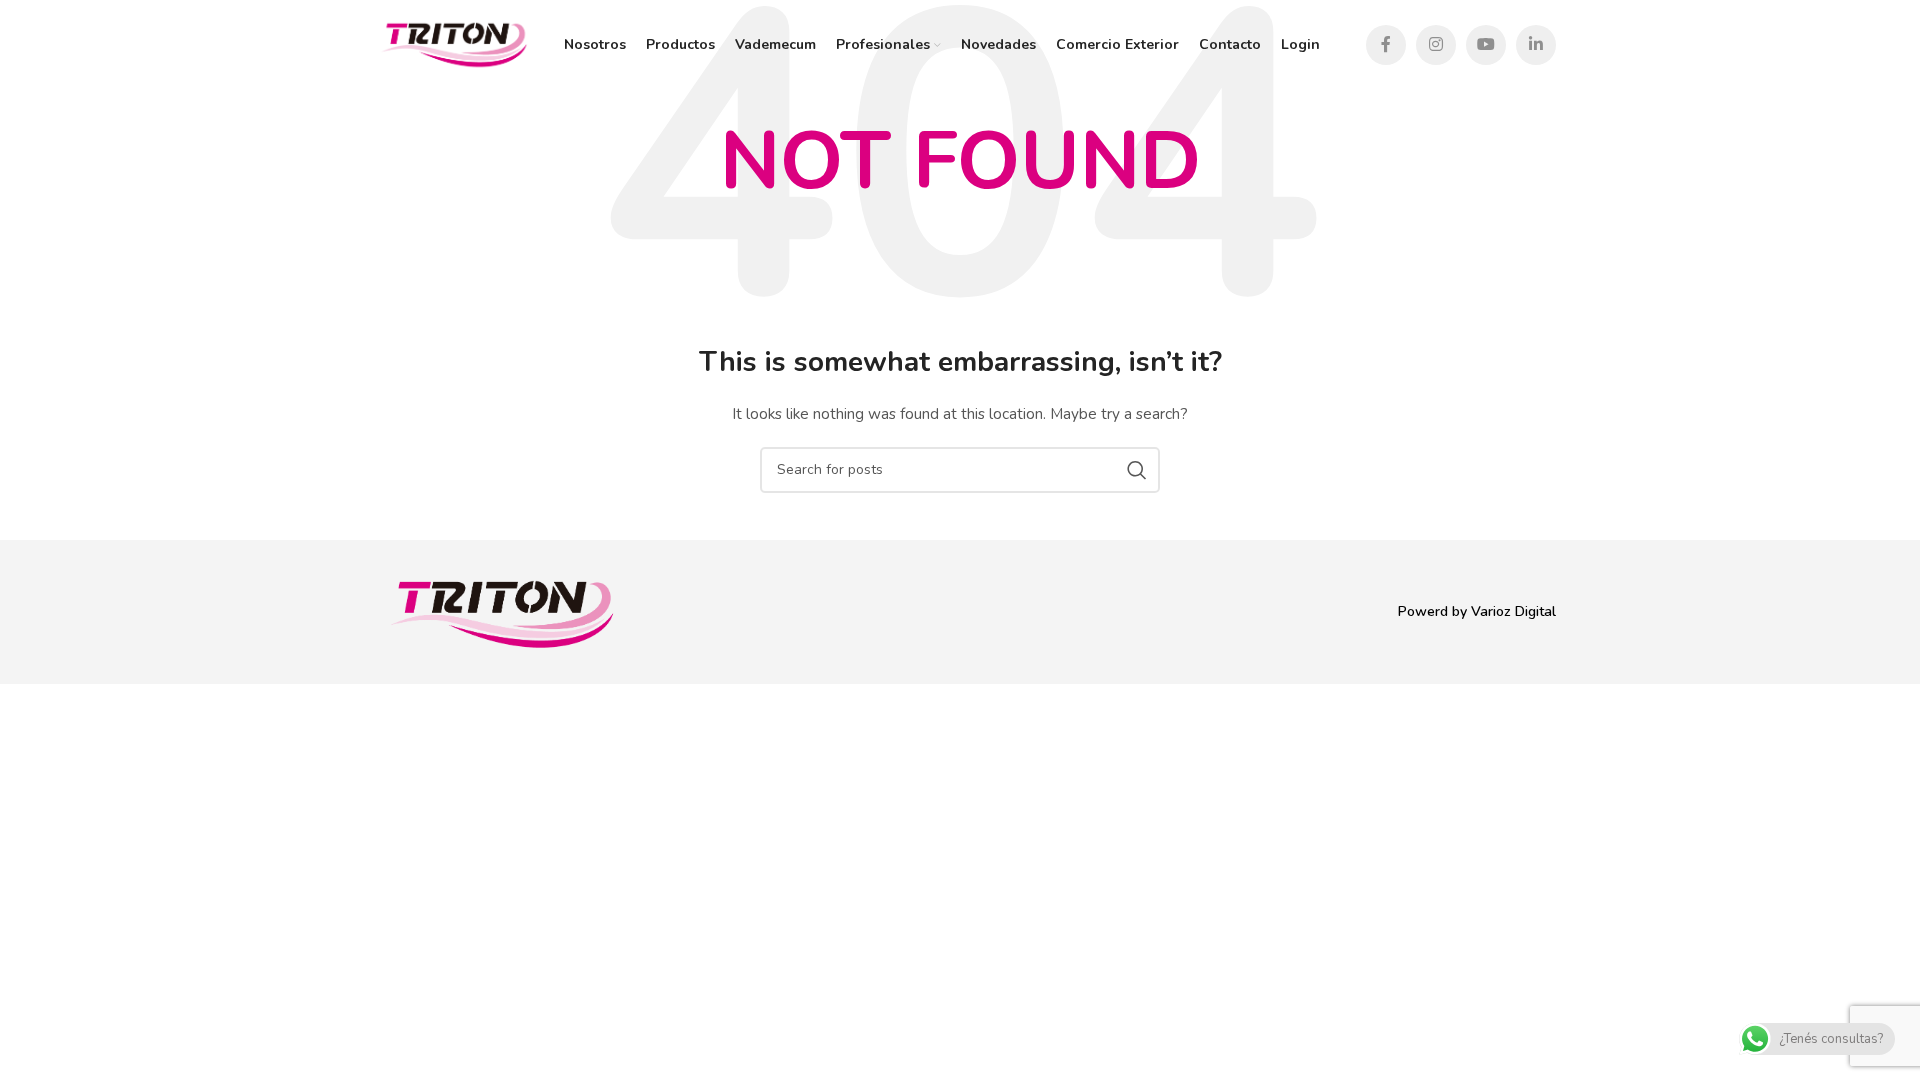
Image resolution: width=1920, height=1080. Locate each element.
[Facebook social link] (1386, 45)
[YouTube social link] (1486, 45)
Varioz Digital (1513, 611)
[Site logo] (454, 43)
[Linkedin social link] (1536, 45)
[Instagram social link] (1436, 45)
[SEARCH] (1137, 470)
